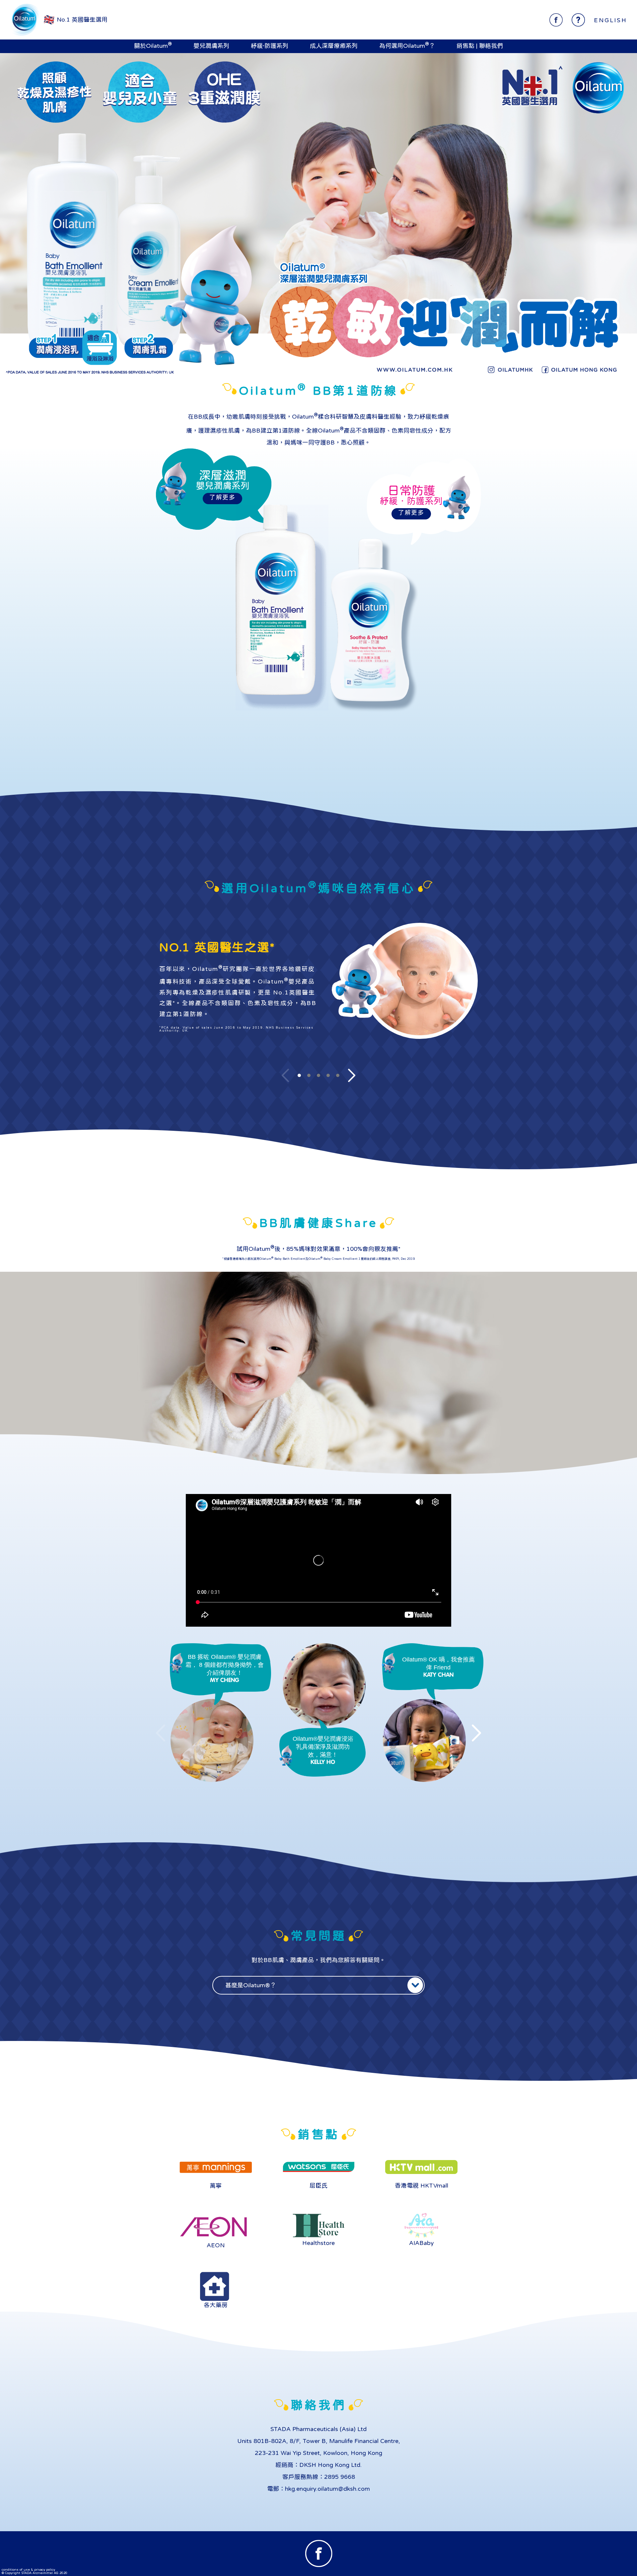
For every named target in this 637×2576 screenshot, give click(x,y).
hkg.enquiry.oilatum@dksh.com (327, 2489)
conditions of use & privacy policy (28, 2569)
